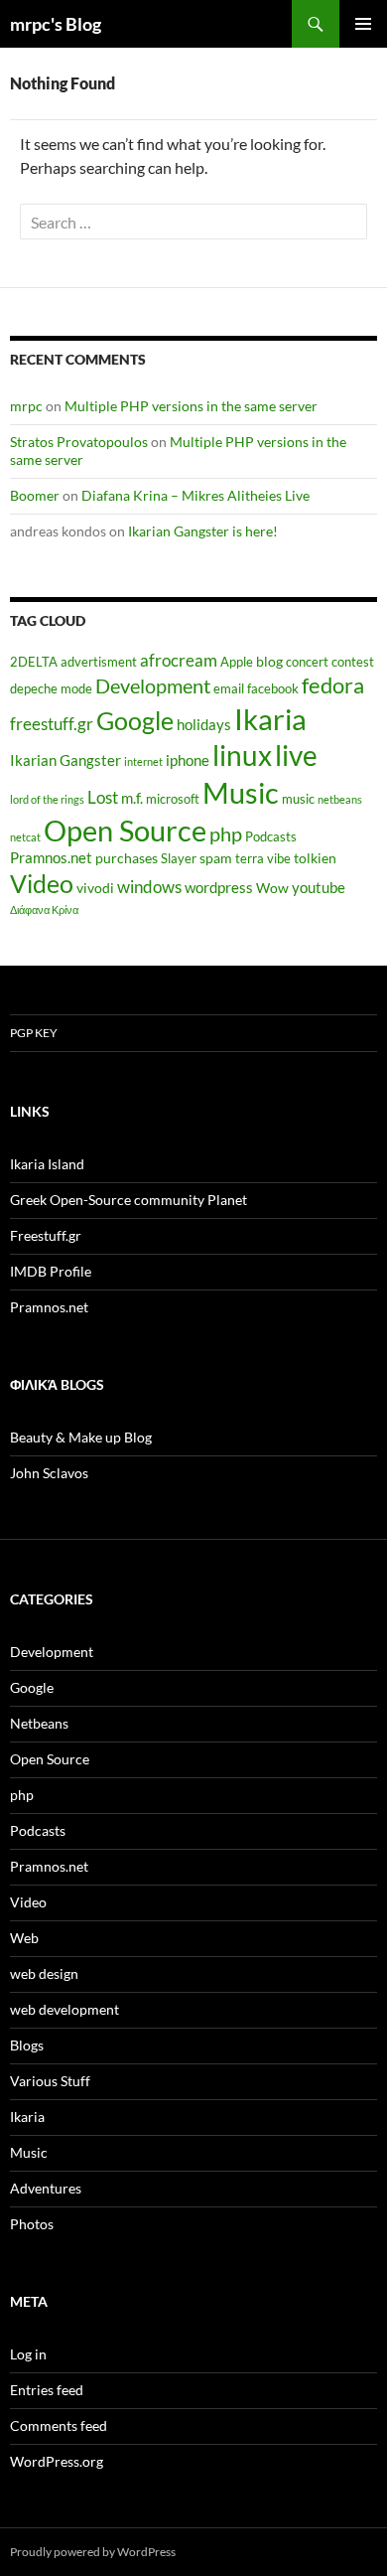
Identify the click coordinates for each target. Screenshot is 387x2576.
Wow (272, 888)
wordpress (219, 887)
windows (149, 887)
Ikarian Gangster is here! (203, 531)
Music (241, 792)
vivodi (95, 888)
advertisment (99, 662)
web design (44, 1973)
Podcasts (271, 837)
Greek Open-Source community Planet (129, 1200)
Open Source (125, 830)
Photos (32, 2224)
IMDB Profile (51, 1271)
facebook (273, 689)
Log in (28, 2354)
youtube (319, 887)
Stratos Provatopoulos (79, 442)
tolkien (315, 858)
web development (64, 2009)
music (298, 799)
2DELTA (34, 662)
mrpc (26, 406)
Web (24, 1938)
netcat (25, 837)
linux (242, 755)
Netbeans (39, 1723)
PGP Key (34, 1033)
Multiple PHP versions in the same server (191, 406)
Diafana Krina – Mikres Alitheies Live (195, 495)
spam (216, 858)
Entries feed (47, 2390)
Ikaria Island (47, 1164)
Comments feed (59, 2425)
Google (135, 720)
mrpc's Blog (56, 24)
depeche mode (51, 689)
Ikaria (270, 719)
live (296, 755)
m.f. (132, 798)
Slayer (179, 859)
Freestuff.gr (46, 1235)
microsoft (173, 799)
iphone (188, 760)
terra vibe (263, 859)
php (226, 834)
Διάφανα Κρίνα (44, 909)
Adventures (46, 2188)
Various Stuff (50, 2081)
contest (353, 662)
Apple (237, 662)
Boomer (35, 495)
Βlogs (27, 2045)
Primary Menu (363, 24)
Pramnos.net (51, 857)
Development (153, 685)
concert (307, 662)
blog (269, 661)
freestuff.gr (52, 724)
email (229, 689)
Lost (103, 798)
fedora (333, 685)
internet (143, 761)
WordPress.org (57, 2461)
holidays (204, 724)
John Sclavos (49, 1473)
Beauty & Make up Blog (81, 1437)
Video (42, 883)
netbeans (340, 799)
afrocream (179, 661)
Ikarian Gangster (65, 760)
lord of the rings (47, 799)
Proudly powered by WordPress (93, 2552)
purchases (127, 858)
